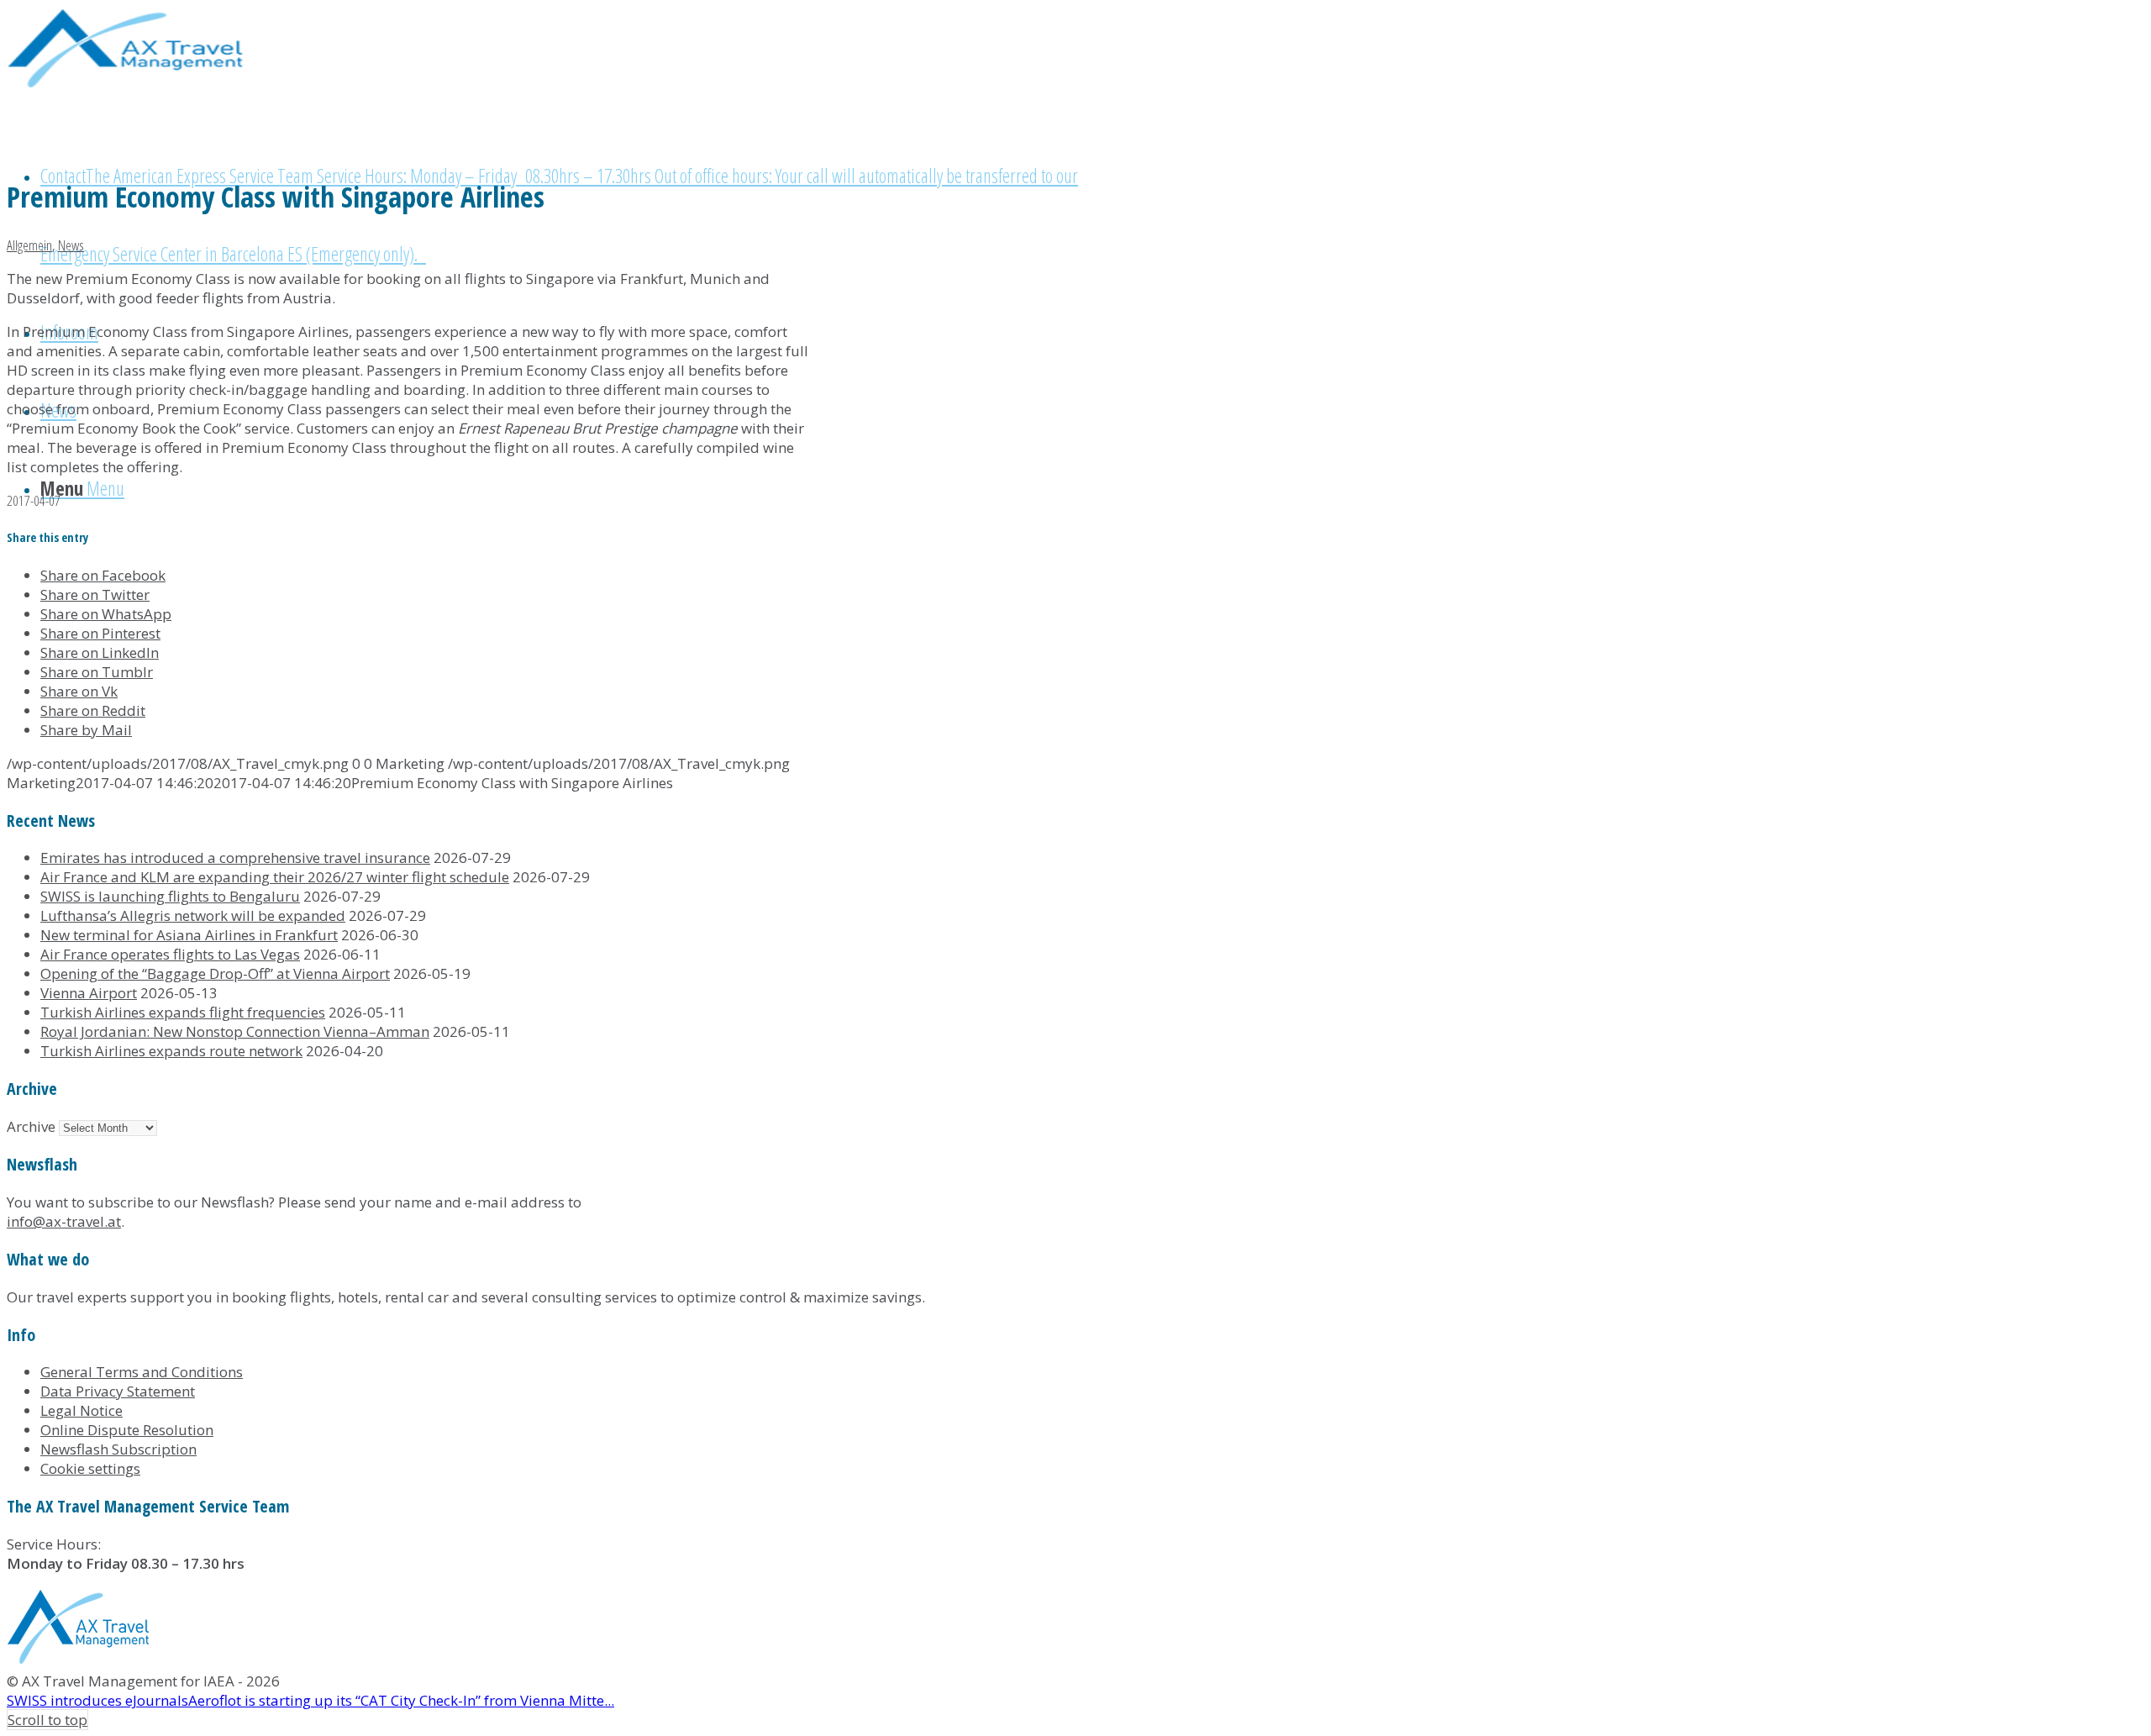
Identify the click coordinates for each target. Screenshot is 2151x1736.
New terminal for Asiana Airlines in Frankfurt (189, 935)
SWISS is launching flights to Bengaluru (170, 896)
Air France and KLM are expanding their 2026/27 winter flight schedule (275, 877)
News (71, 245)
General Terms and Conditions (142, 1372)
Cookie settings (90, 1468)
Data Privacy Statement (118, 1391)
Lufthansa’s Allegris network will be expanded (193, 915)
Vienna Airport (89, 993)
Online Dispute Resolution (127, 1430)
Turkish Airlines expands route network (171, 1051)
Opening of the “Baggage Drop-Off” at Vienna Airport (215, 973)
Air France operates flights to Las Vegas (170, 954)
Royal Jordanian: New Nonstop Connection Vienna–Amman (235, 1031)
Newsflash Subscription (118, 1449)
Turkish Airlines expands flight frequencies (183, 1012)
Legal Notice (82, 1410)
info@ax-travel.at (64, 1221)
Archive (31, 1126)
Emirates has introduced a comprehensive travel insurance (235, 857)
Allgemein (29, 245)
